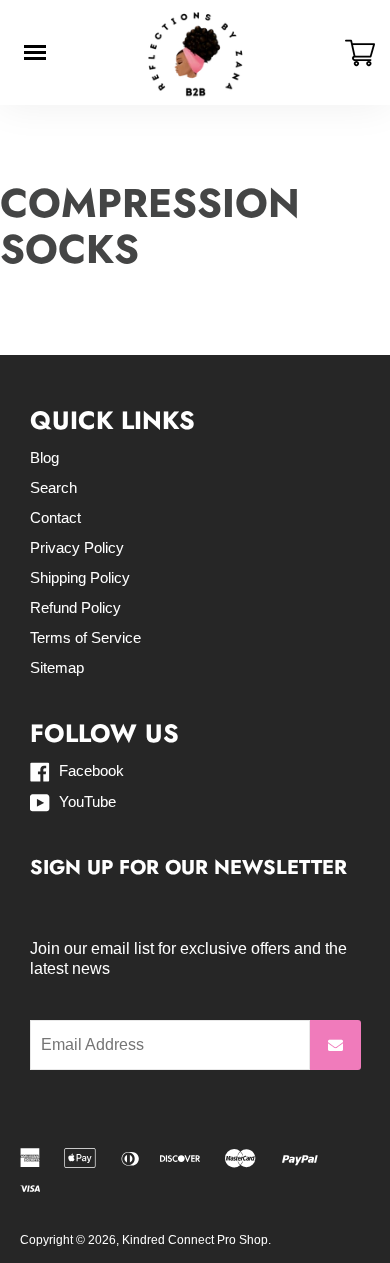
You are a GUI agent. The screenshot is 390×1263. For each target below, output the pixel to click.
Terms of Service (85, 637)
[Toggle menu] (35, 52)
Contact (55, 517)
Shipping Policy (80, 577)
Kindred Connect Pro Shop (195, 1240)
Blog (44, 457)
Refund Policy (75, 607)
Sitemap (57, 667)
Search (53, 487)
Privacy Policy (77, 547)
